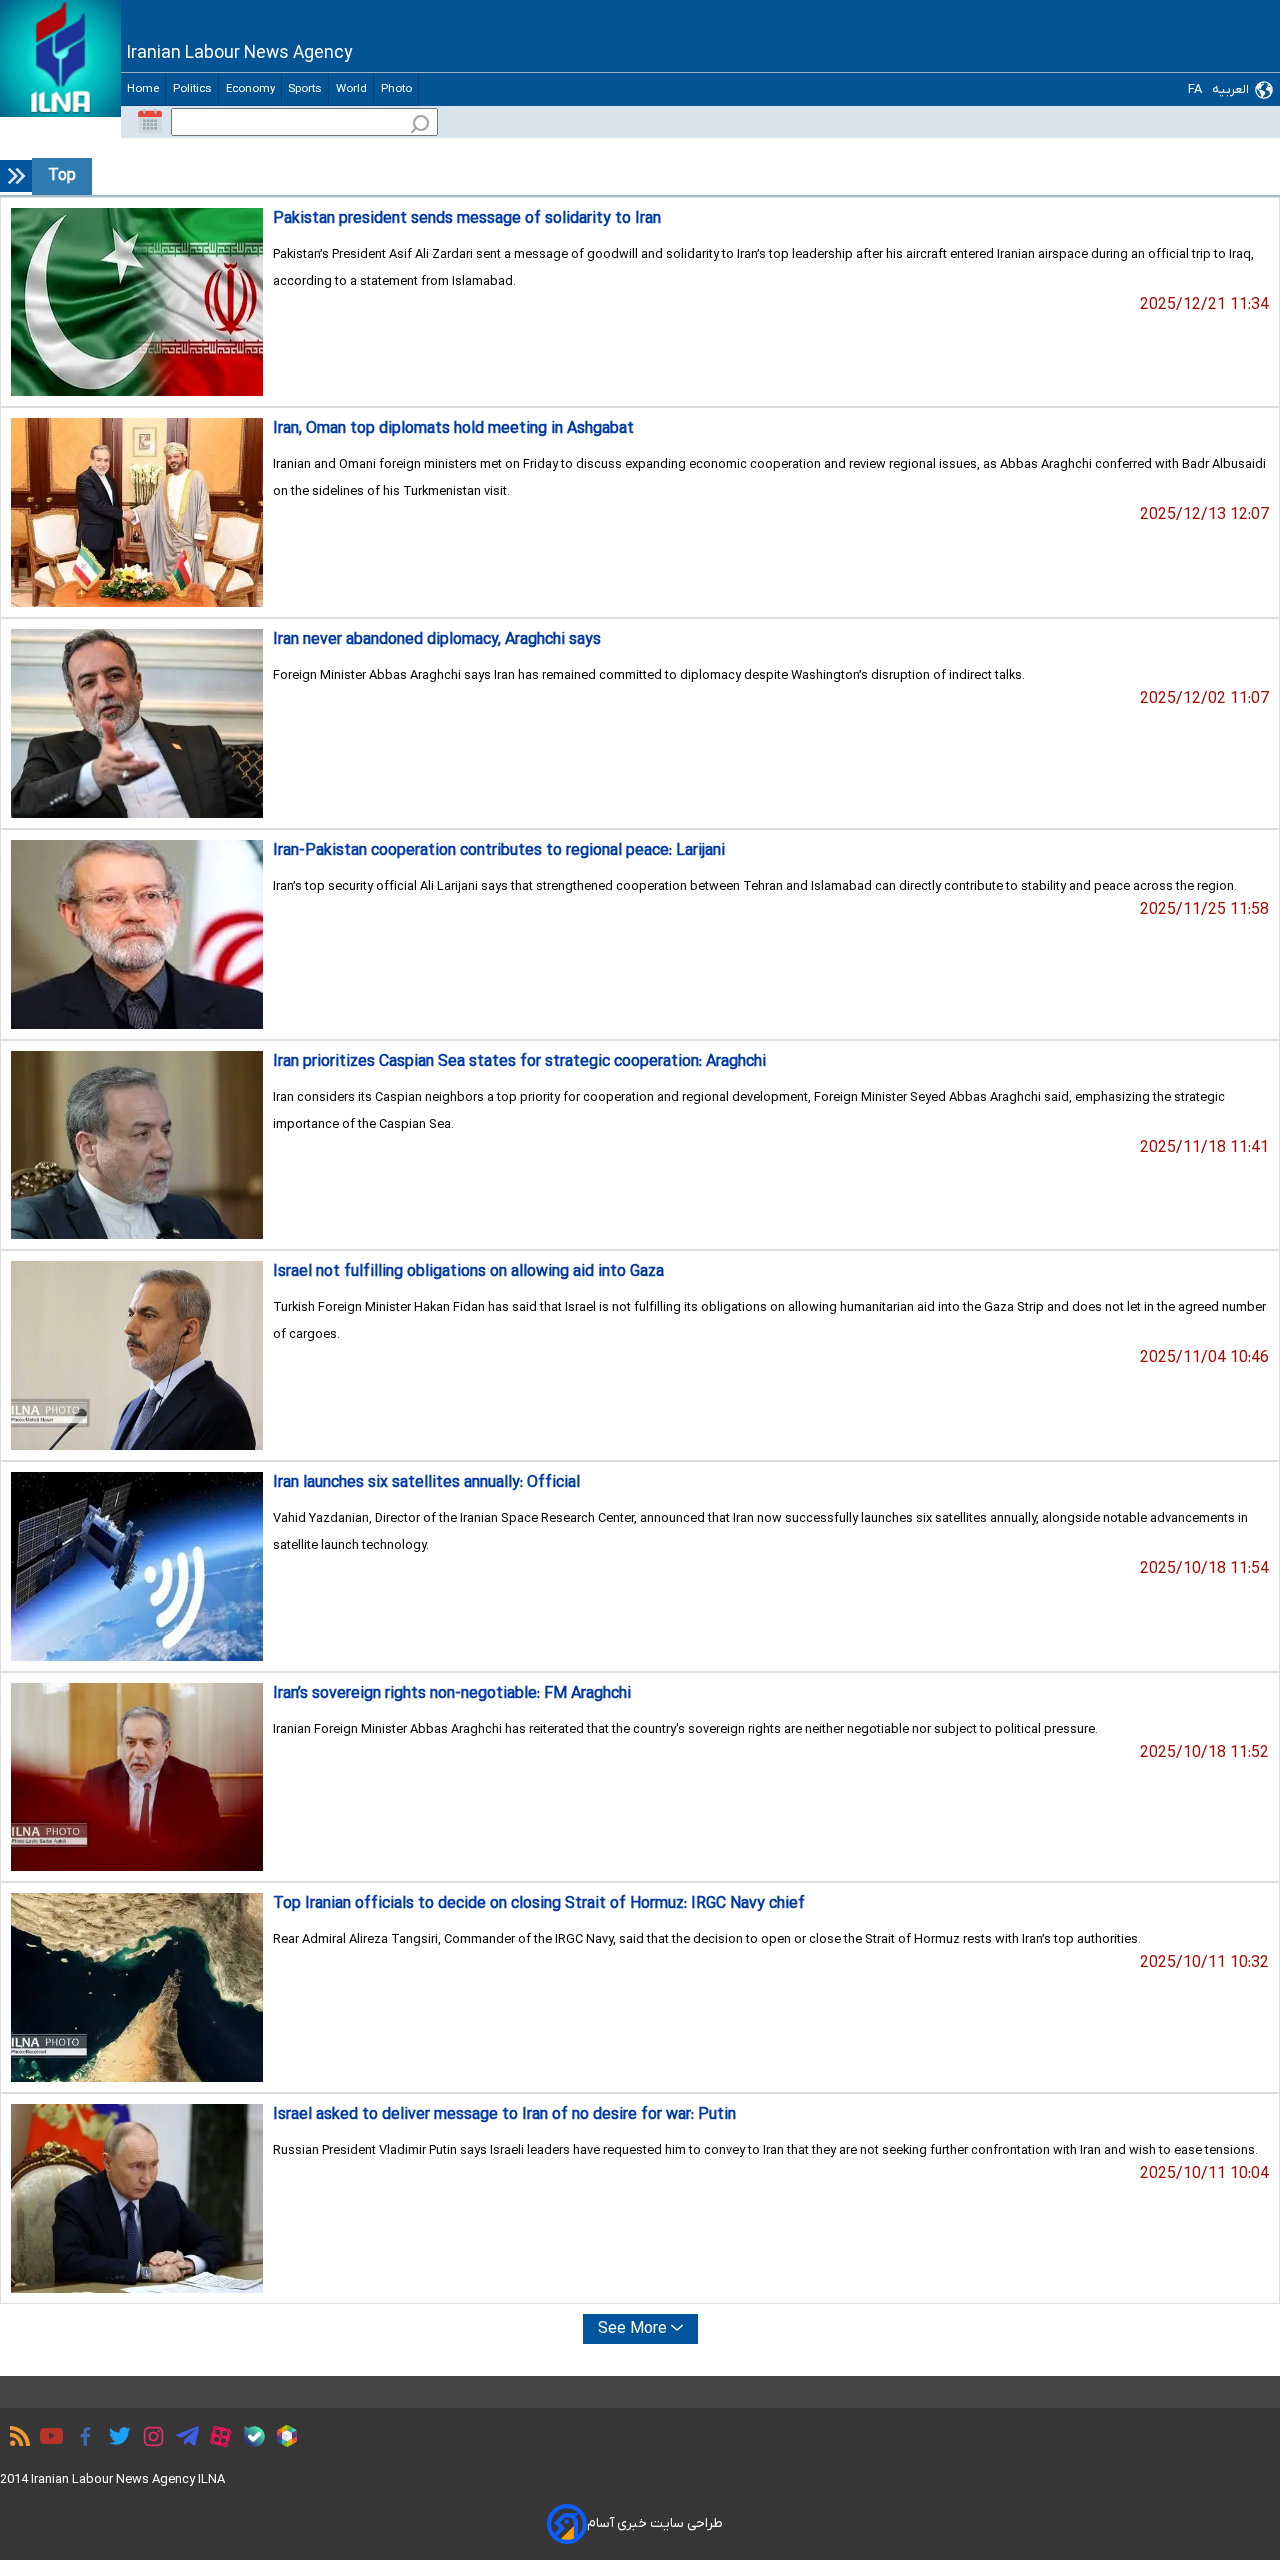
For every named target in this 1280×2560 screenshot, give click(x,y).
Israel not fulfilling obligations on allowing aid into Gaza (468, 1272)
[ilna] (60, 58)
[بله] (249, 2439)
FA (1195, 89)
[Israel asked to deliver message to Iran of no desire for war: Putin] (137, 2198)
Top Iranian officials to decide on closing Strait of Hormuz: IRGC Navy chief (539, 1904)
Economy (250, 89)
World (351, 89)
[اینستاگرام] (148, 2439)
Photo (396, 89)
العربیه (1230, 89)
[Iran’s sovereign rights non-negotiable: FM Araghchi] (137, 1777)
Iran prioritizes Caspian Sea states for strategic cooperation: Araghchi (519, 1062)
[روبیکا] (282, 2439)
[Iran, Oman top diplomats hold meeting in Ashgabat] (137, 512)
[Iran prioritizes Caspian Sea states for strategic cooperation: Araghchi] (137, 1145)
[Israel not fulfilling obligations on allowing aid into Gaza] (137, 1355)
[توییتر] (114, 2439)
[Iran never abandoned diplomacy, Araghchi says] (137, 723)
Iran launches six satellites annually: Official (426, 1483)
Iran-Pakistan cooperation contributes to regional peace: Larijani (499, 851)
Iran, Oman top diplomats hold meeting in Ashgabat (453, 429)
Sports (305, 89)
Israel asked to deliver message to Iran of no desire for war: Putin (504, 2115)
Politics (192, 89)
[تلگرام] (182, 2439)
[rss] (15, 2439)
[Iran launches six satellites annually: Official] (137, 1566)
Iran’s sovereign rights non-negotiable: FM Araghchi (452, 1694)
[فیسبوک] (80, 2439)
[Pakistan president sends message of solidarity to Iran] (137, 302)
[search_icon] (420, 126)
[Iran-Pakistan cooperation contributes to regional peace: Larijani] (137, 934)
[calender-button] (150, 122)
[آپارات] (215, 2439)
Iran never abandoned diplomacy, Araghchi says (437, 640)
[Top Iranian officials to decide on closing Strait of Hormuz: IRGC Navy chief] (137, 1987)
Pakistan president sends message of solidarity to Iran (467, 219)
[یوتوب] (46, 2439)
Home (143, 89)
